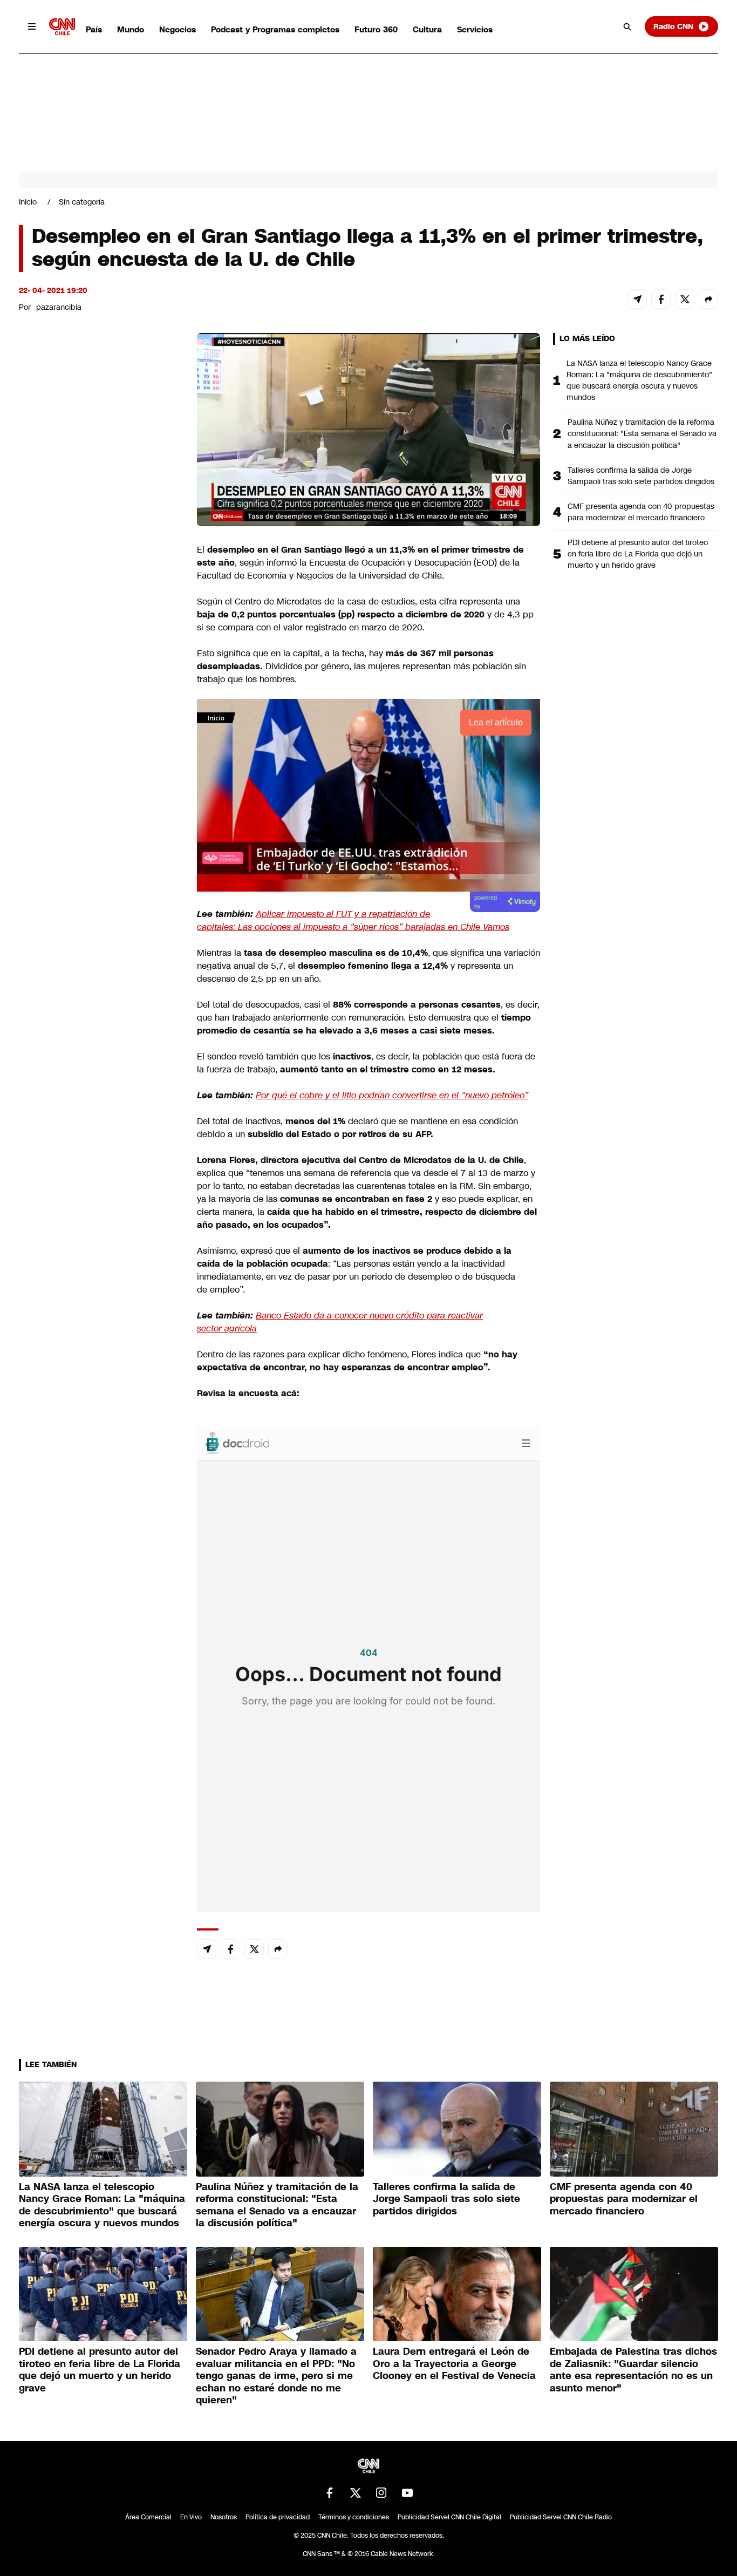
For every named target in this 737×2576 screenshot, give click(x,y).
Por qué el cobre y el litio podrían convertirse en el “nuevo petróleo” (392, 1095)
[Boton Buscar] (627, 26)
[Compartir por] (708, 299)
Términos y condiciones (354, 2517)
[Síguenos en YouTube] (407, 2493)
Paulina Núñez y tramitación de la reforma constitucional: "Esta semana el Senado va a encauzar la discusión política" (642, 433)
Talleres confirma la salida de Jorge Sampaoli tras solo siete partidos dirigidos (641, 476)
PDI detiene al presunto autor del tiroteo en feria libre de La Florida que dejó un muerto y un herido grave (638, 554)
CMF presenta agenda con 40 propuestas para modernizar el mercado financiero (641, 512)
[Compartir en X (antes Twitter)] (685, 299)
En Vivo (191, 2517)
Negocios (178, 29)
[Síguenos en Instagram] (381, 2493)
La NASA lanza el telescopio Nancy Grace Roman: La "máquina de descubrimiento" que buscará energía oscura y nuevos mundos (639, 380)
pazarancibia (59, 307)
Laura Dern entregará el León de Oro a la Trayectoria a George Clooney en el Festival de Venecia (454, 2364)
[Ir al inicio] (62, 27)
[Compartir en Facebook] (661, 299)
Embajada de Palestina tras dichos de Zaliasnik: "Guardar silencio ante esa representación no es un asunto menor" (633, 2370)
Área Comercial (148, 2517)
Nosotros (224, 2517)
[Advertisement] (100, 951)
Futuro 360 (376, 29)
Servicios (475, 29)
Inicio (28, 202)
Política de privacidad (278, 2517)
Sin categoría (82, 202)
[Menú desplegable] (32, 26)
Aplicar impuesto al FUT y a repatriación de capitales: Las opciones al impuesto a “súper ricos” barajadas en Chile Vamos (353, 920)
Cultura (427, 29)
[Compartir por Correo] (637, 299)
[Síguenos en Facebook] (330, 2493)
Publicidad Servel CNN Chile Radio (561, 2517)
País (94, 29)
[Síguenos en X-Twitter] (356, 2493)
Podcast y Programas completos (275, 29)
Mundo (131, 29)
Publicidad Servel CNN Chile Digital (449, 2517)
